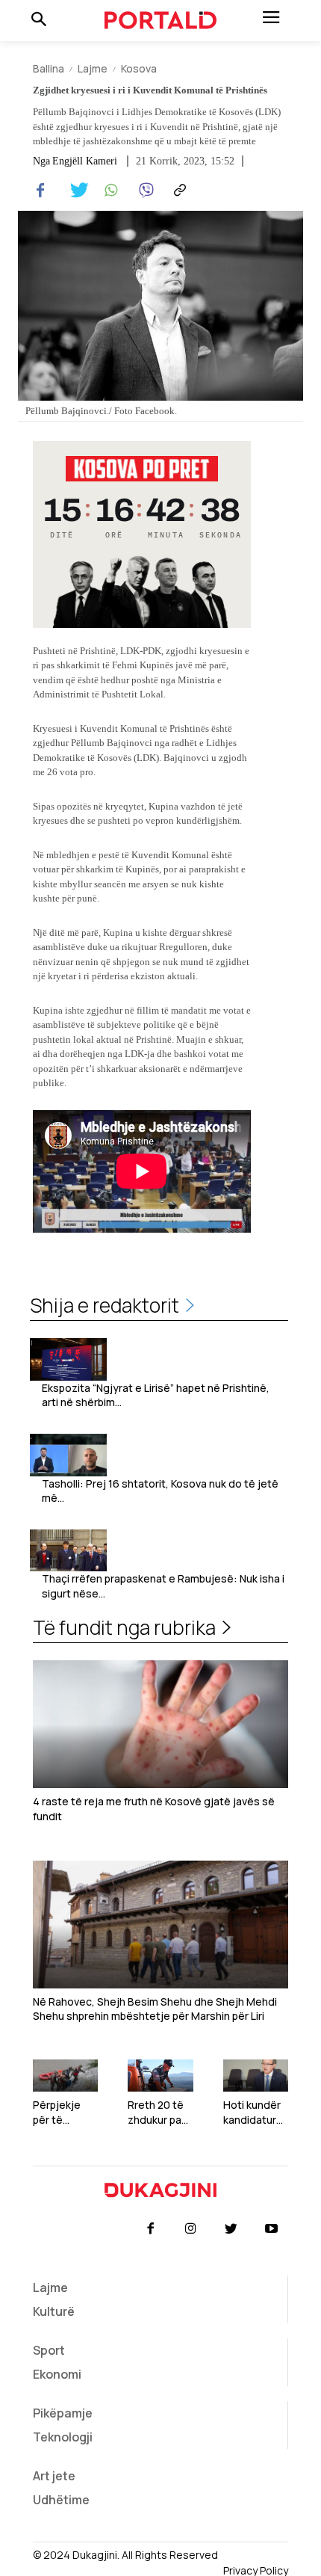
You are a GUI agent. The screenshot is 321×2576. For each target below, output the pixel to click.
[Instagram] (190, 2229)
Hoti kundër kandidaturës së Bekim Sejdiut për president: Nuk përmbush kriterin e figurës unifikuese (253, 2112)
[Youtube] (272, 2229)
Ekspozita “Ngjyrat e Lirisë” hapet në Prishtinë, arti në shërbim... (156, 1395)
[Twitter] (75, 191)
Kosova (139, 68)
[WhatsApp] (109, 191)
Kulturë (54, 2311)
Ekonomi (57, 2374)
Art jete (54, 2476)
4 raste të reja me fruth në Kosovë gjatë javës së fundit (154, 1809)
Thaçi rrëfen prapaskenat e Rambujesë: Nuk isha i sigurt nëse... (163, 1586)
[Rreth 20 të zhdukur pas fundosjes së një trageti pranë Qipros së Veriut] (160, 2076)
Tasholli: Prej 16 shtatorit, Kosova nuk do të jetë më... (160, 1491)
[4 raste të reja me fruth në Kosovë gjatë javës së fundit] (160, 1724)
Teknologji (63, 2437)
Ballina (49, 68)
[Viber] (143, 191)
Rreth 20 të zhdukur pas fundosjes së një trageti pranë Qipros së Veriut (160, 2112)
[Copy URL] (178, 191)
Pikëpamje (63, 2413)
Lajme (93, 68)
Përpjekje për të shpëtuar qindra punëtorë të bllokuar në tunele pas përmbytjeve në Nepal (65, 2112)
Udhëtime (61, 2500)
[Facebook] (40, 191)
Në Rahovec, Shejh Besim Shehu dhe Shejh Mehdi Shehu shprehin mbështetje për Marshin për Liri (155, 2009)
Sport (49, 2350)
